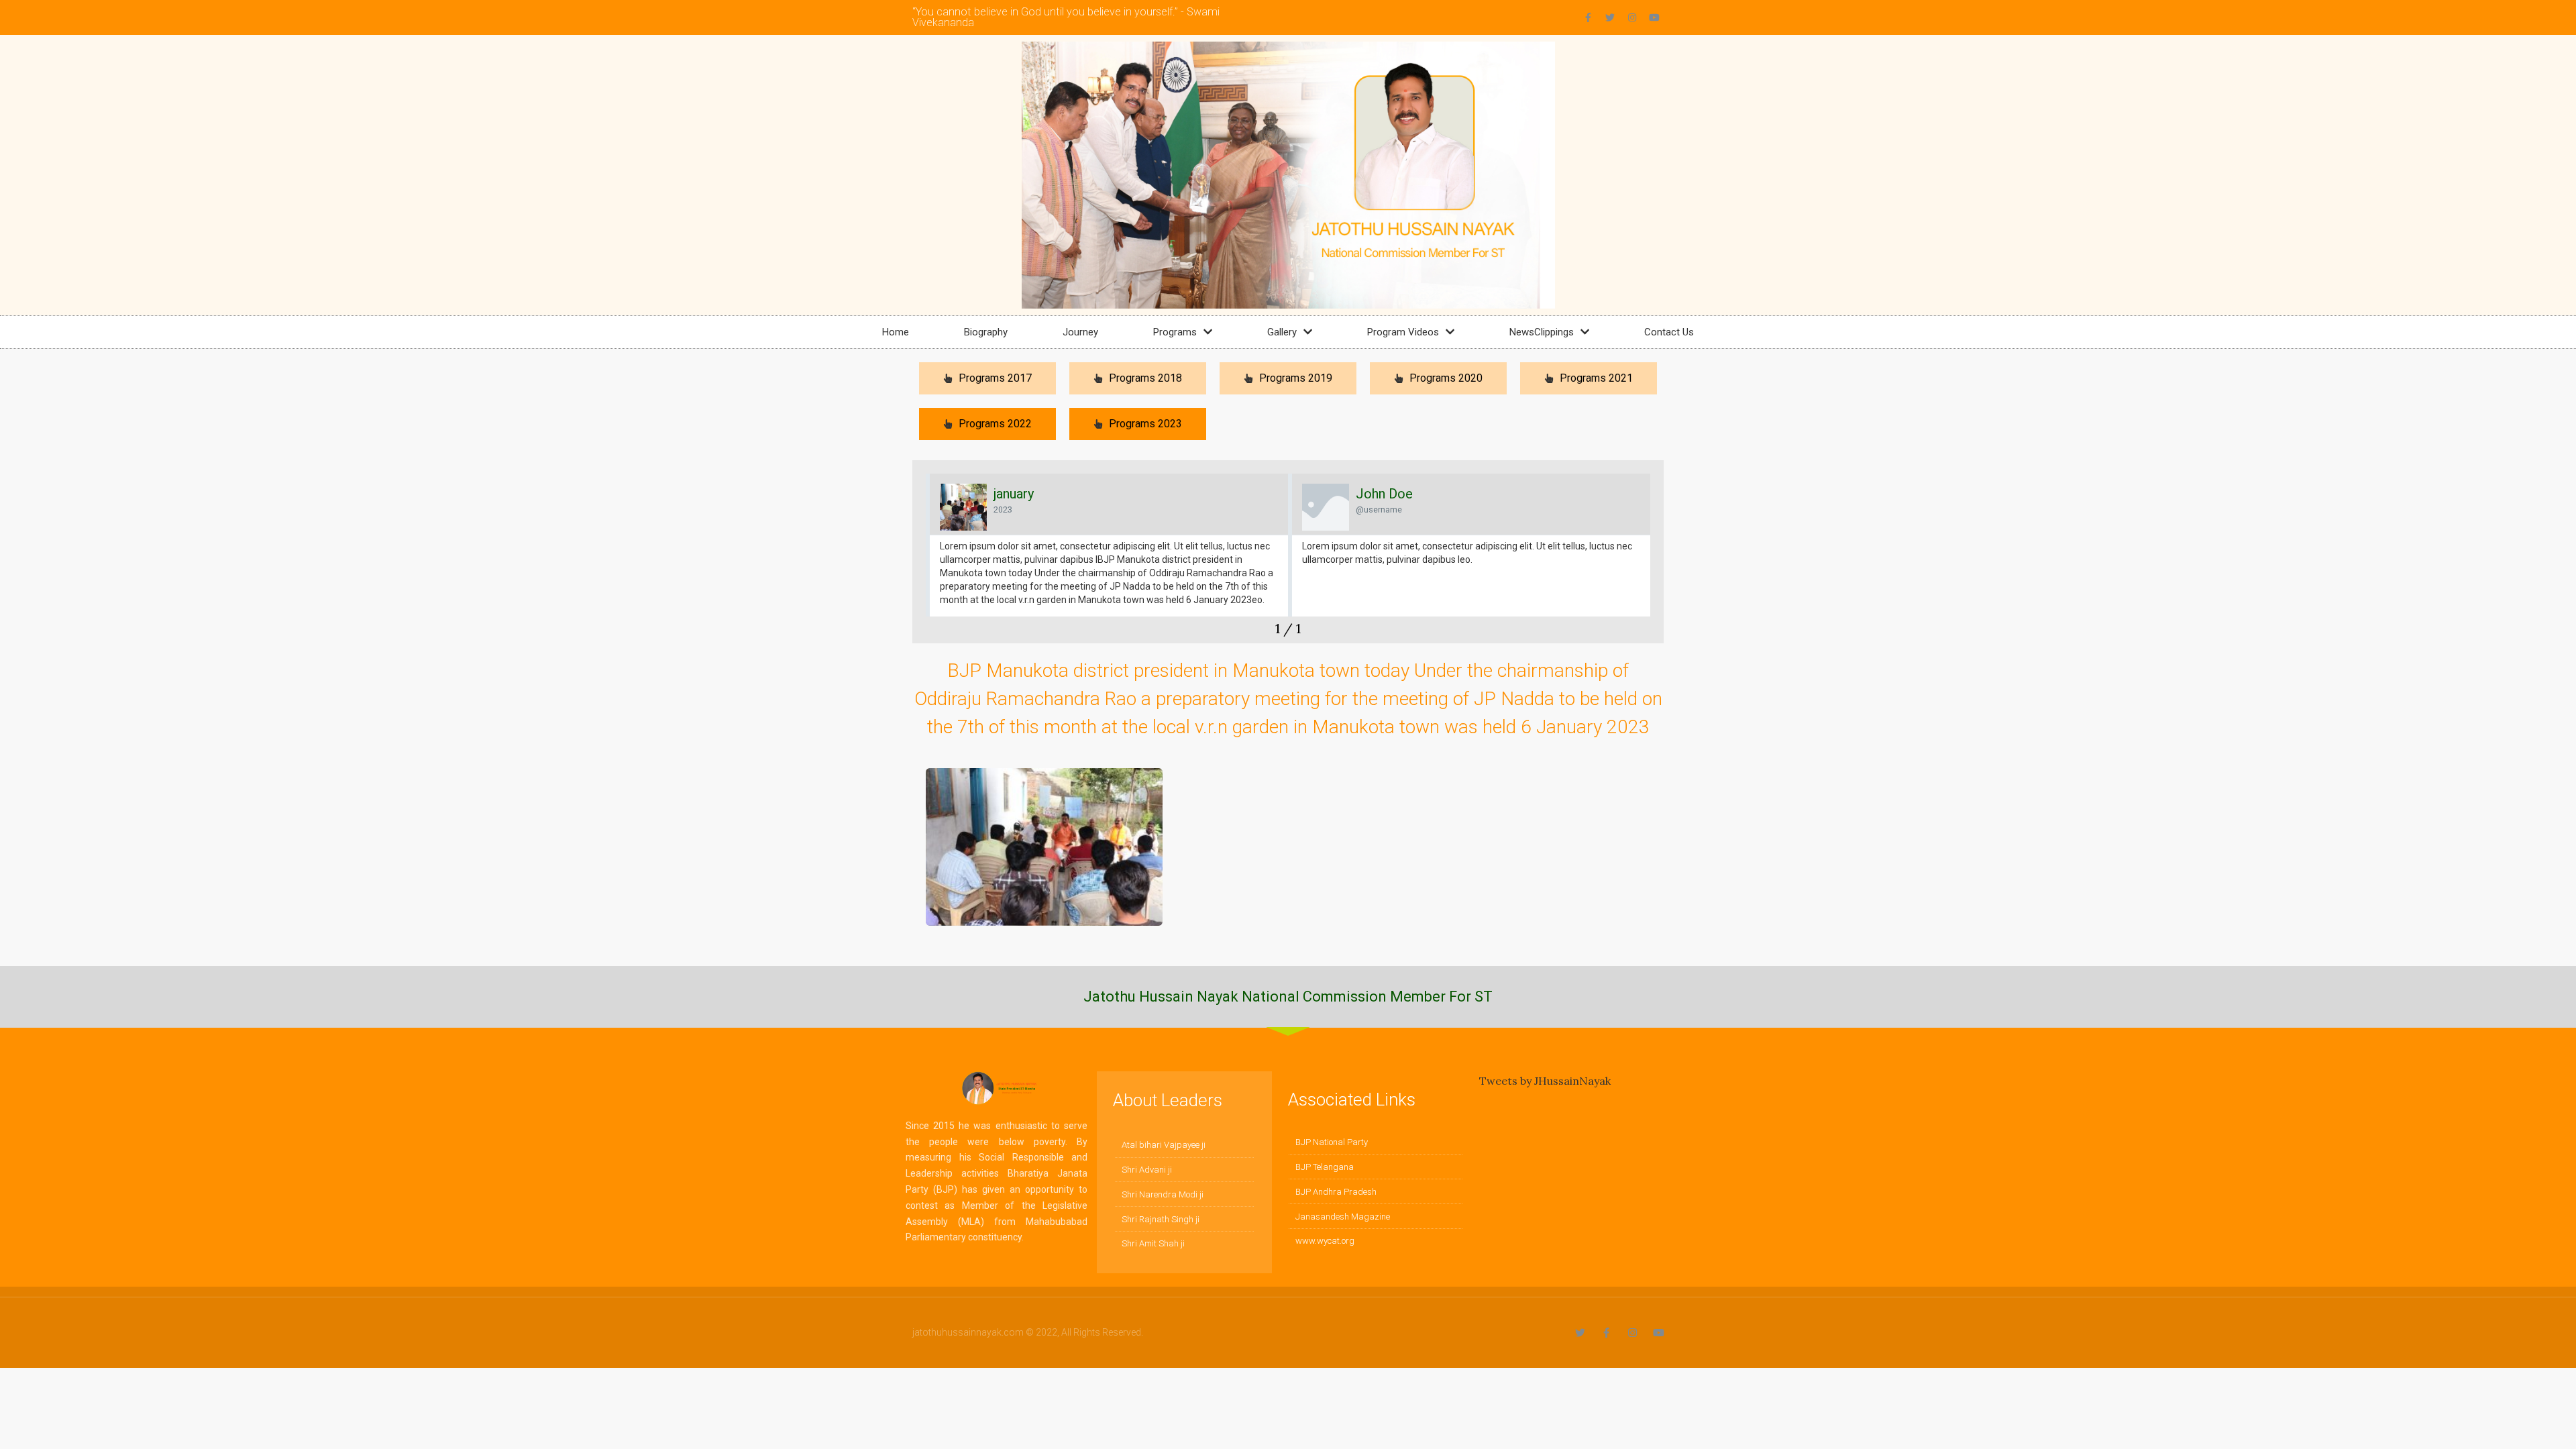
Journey (1080, 332)
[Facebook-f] (1588, 17)
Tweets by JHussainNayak (1545, 1081)
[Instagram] (1632, 17)
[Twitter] (1610, 17)
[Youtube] (1654, 17)
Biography (986, 332)
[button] (923, 558)
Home (896, 332)
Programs (1175, 332)
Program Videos (1403, 332)
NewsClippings (1542, 332)
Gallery (1282, 332)
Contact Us (1669, 332)
